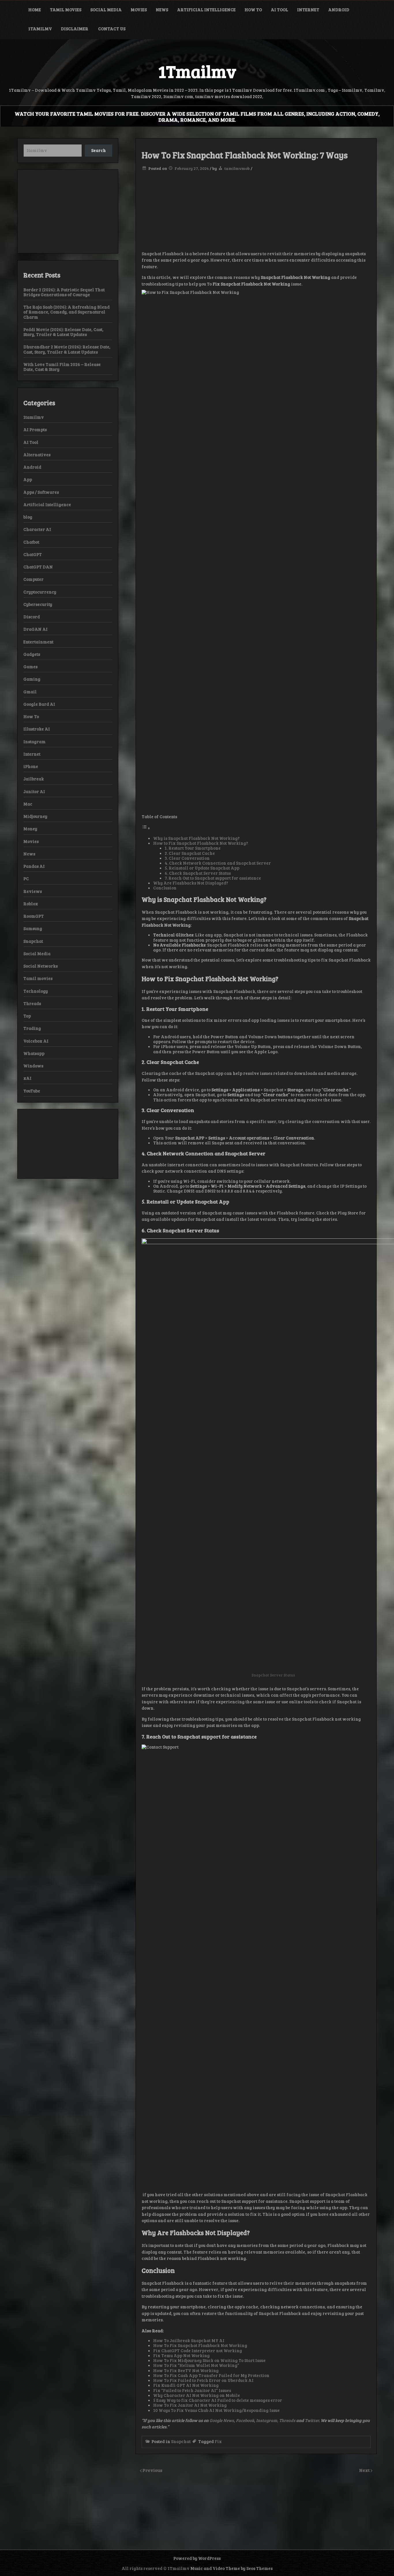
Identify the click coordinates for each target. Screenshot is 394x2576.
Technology (36, 991)
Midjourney (35, 816)
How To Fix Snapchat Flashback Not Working (200, 2345)
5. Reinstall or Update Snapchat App (202, 868)
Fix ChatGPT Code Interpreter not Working (198, 2350)
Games (30, 666)
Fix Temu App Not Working (181, 2355)
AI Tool (279, 10)
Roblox (31, 904)
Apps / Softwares (41, 492)
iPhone (31, 766)
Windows (33, 1066)
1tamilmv (40, 29)
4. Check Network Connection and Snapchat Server (218, 863)
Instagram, (268, 2420)
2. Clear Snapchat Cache (190, 853)
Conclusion (165, 888)
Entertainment (38, 642)
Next (365, 2470)
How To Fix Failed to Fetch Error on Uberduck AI (203, 2380)
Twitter (312, 2420)
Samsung (33, 928)
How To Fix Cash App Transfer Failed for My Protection (211, 2375)
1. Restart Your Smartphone (193, 848)
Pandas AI (34, 866)
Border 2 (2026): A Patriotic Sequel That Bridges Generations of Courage (64, 292)
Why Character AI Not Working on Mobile (197, 2395)
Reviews (33, 891)
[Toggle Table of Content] (146, 828)
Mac (28, 804)
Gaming (32, 679)
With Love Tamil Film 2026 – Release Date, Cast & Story (62, 367)
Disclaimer (75, 29)
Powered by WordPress (197, 2558)
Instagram (34, 741)
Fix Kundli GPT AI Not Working (186, 2385)
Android (339, 10)
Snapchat (181, 2441)
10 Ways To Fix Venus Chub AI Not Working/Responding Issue (216, 2410)
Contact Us (112, 29)
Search (98, 150)
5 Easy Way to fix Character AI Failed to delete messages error (218, 2400)
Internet (308, 10)
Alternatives (37, 455)
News (162, 10)
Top (27, 1016)
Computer (33, 579)
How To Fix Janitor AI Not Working (190, 2405)
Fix (218, 2441)
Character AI (37, 529)
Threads (288, 2420)
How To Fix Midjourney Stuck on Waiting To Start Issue (209, 2360)
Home (35, 10)
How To (253, 10)
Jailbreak (34, 779)
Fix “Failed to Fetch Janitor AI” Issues (192, 2390)
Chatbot (31, 542)
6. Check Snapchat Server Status (198, 873)
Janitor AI (34, 791)
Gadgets (32, 654)
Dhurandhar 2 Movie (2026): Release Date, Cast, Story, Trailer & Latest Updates (67, 349)
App (28, 479)
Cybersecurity (38, 604)
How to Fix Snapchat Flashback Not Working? (201, 843)
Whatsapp (34, 1053)
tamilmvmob (237, 168)
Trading (32, 1028)
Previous (152, 2470)
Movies (139, 10)
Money (30, 829)
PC (26, 878)
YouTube (32, 1091)
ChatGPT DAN (38, 567)
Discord (32, 617)
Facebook (245, 2420)
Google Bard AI (39, 704)
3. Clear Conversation (187, 858)
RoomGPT (34, 916)
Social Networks (41, 966)
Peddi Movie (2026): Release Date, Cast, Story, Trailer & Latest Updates (63, 332)
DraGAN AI (35, 629)
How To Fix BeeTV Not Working (186, 2370)
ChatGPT (33, 554)
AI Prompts (35, 429)
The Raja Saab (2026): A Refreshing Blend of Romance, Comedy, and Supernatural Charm (66, 312)
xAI (27, 1078)
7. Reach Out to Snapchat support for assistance (213, 878)
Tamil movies (66, 10)
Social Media (106, 10)
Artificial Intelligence (206, 10)
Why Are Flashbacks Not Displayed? (191, 883)
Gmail (30, 692)
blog (28, 517)
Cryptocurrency (40, 592)
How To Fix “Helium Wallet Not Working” (196, 2365)
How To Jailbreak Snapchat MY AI (189, 2340)
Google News (222, 2420)
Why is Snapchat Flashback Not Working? (196, 838)
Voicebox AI (36, 1041)
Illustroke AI (37, 729)
